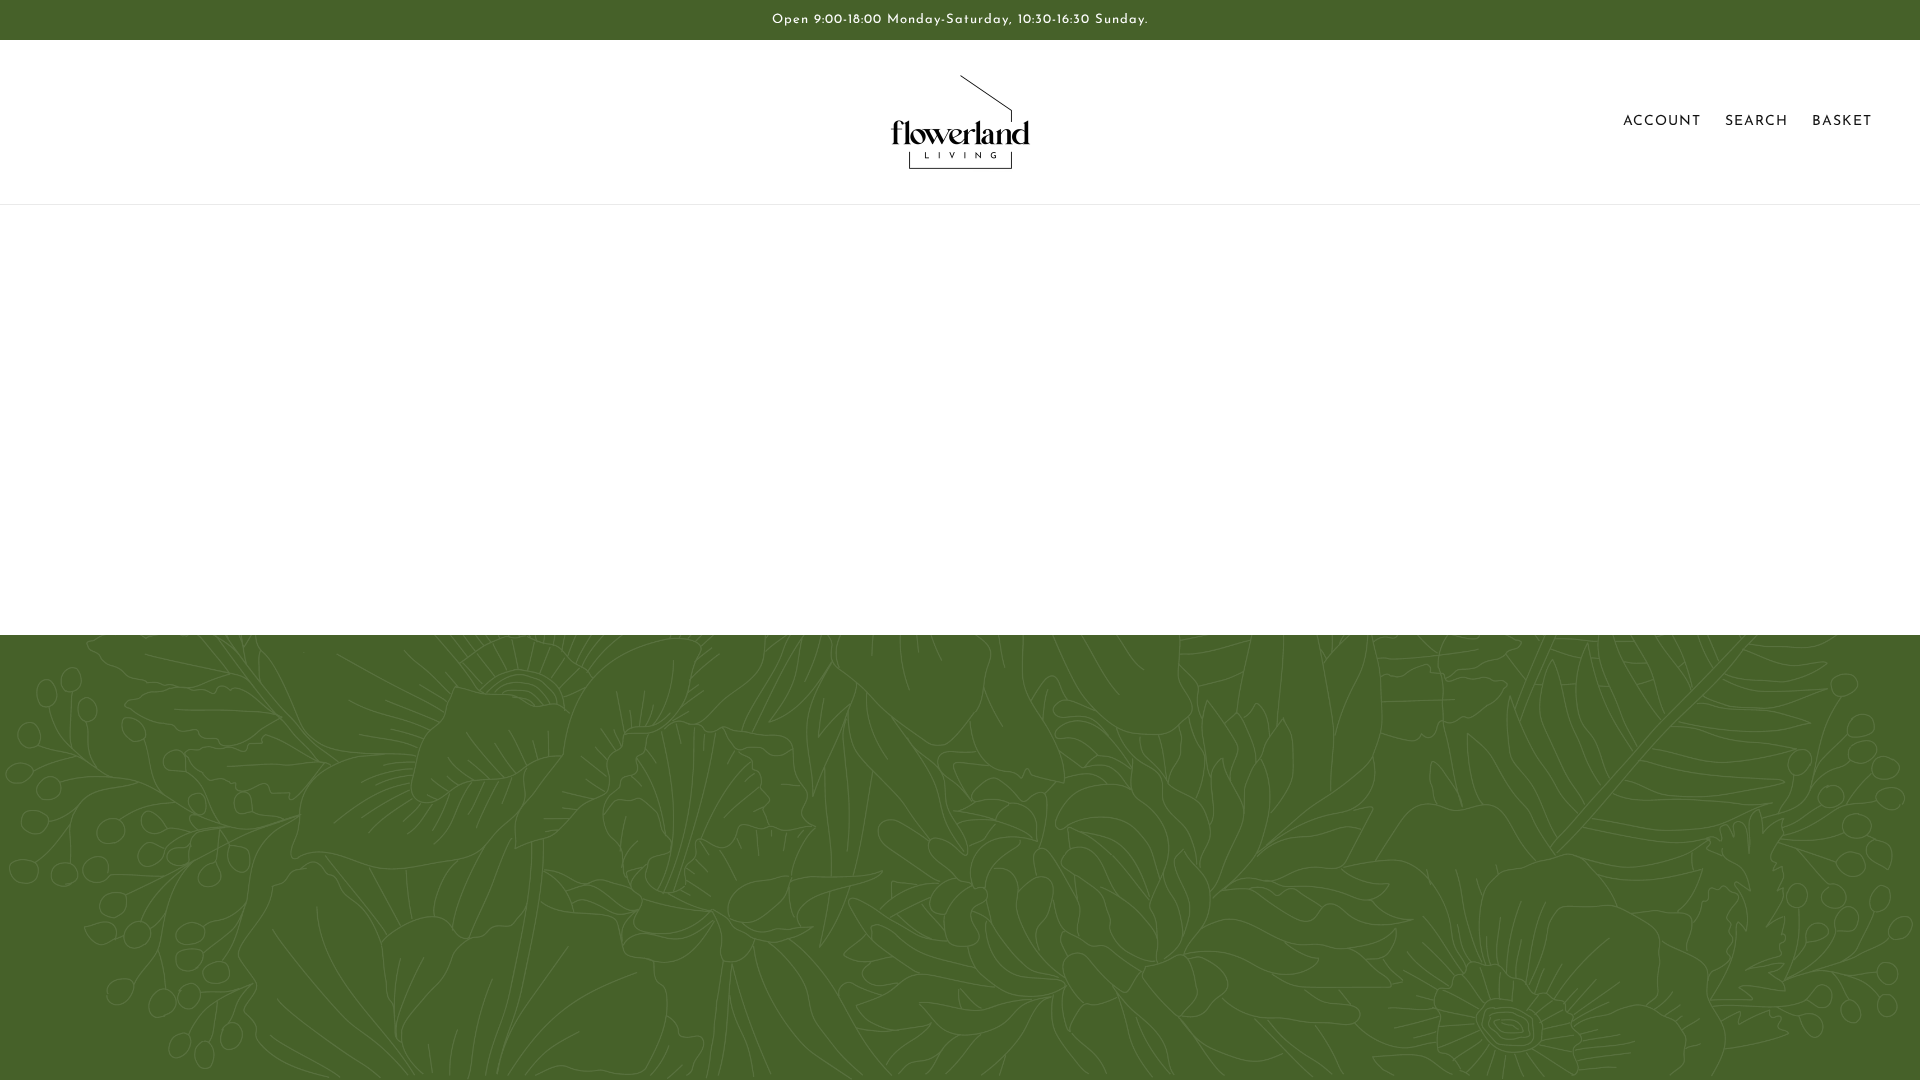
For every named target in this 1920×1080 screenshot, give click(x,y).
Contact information (954, 936)
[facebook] (72, 908)
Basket (1842, 121)
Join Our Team (936, 816)
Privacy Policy (933, 840)
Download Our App (954, 888)
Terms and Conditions (960, 864)
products (1125, 474)
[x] (104, 908)
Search (1756, 121)
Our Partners (930, 792)
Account (1662, 121)
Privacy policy (933, 912)
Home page (910, 474)
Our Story (920, 768)
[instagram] (136, 908)
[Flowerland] (960, 122)
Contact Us (924, 744)
